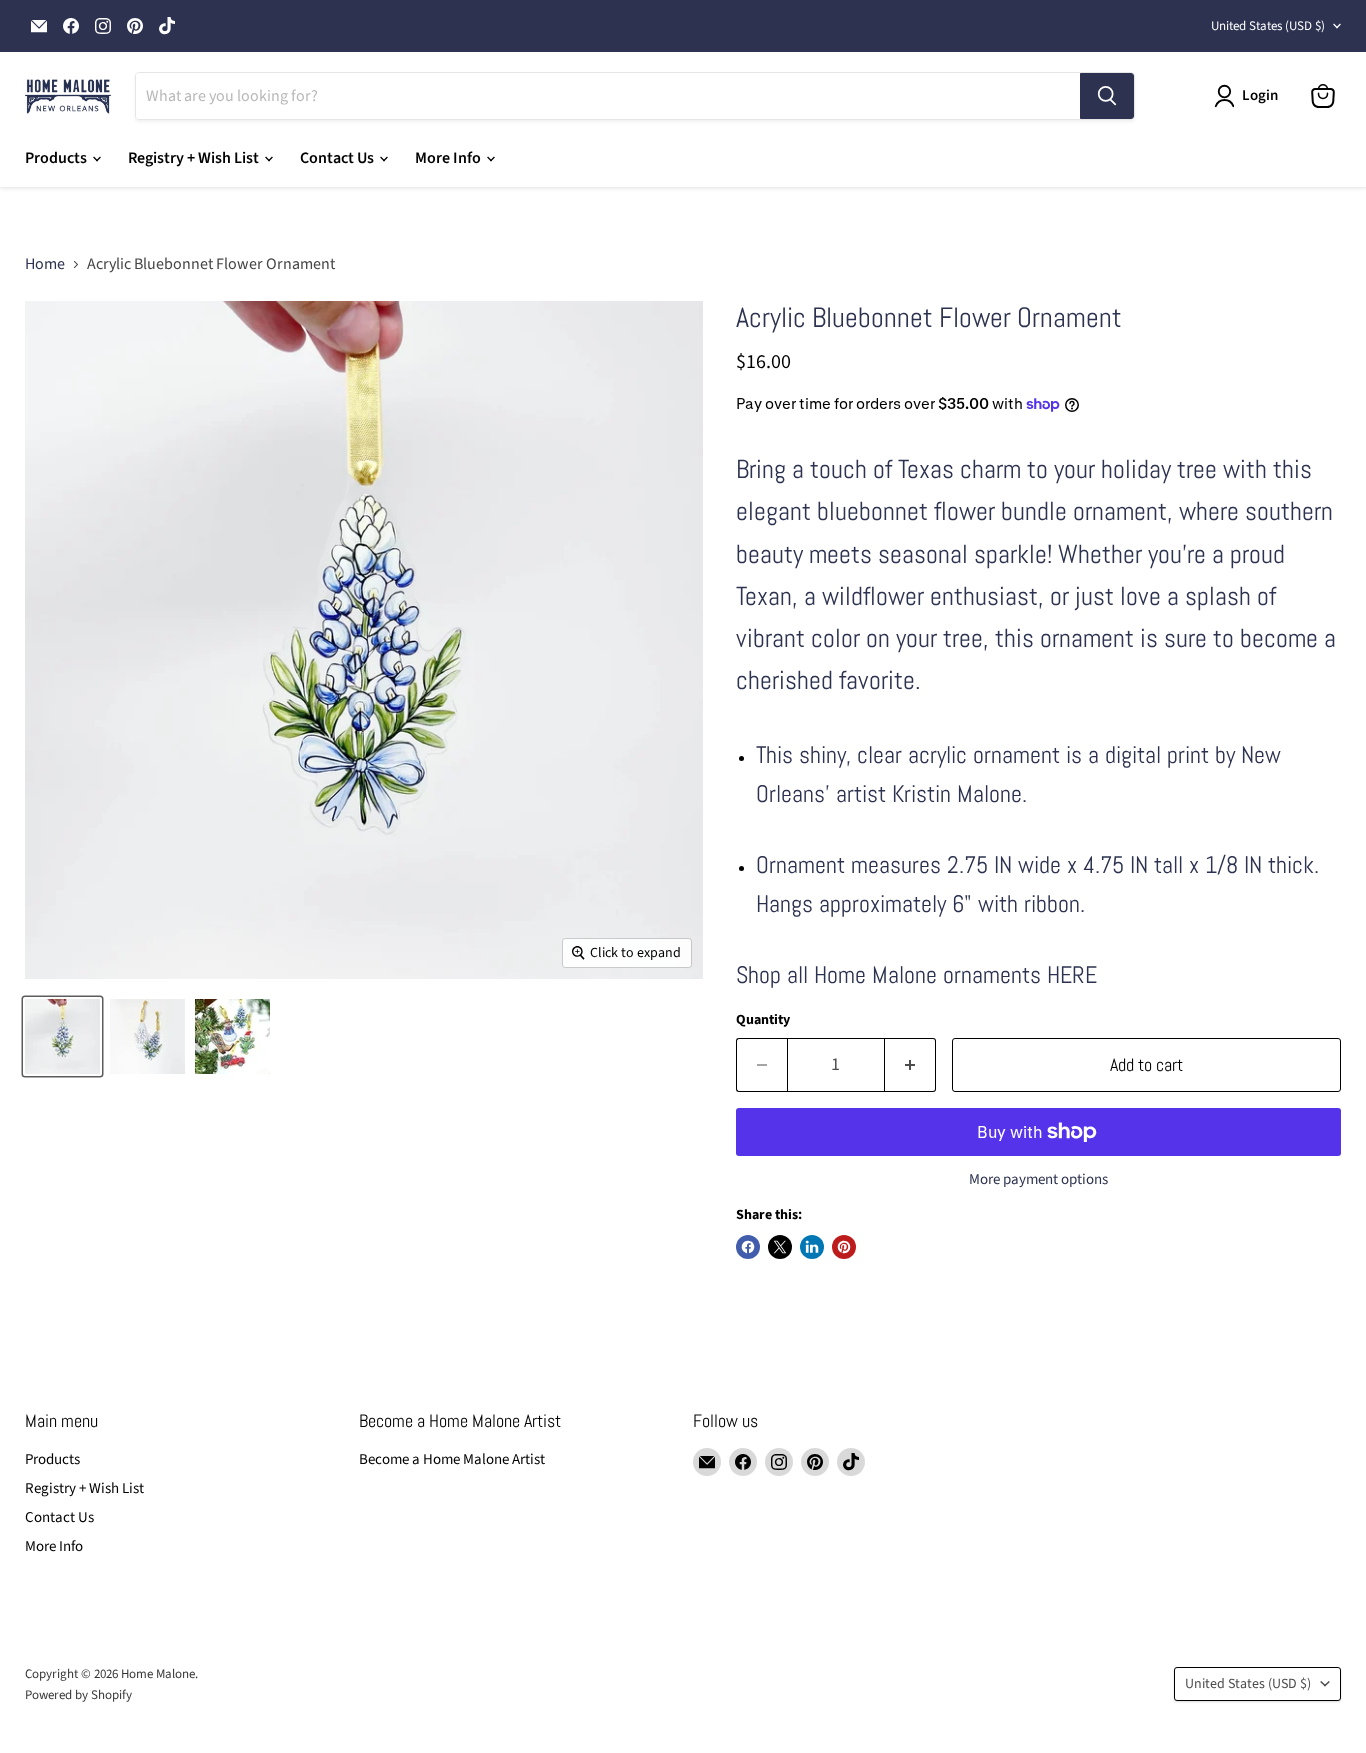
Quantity (763, 1020)
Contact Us (338, 158)
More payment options (1038, 1179)
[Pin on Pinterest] (844, 1247)
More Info (449, 158)
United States (1268, 26)
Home (45, 264)
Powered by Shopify (78, 1695)
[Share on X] (780, 1247)
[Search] (1107, 96)
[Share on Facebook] (748, 1247)
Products (57, 158)
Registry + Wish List (195, 158)
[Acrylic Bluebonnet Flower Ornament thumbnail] (147, 1036)
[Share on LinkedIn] (812, 1247)
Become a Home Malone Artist (452, 1459)
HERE (1072, 974)
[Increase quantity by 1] (910, 1065)
